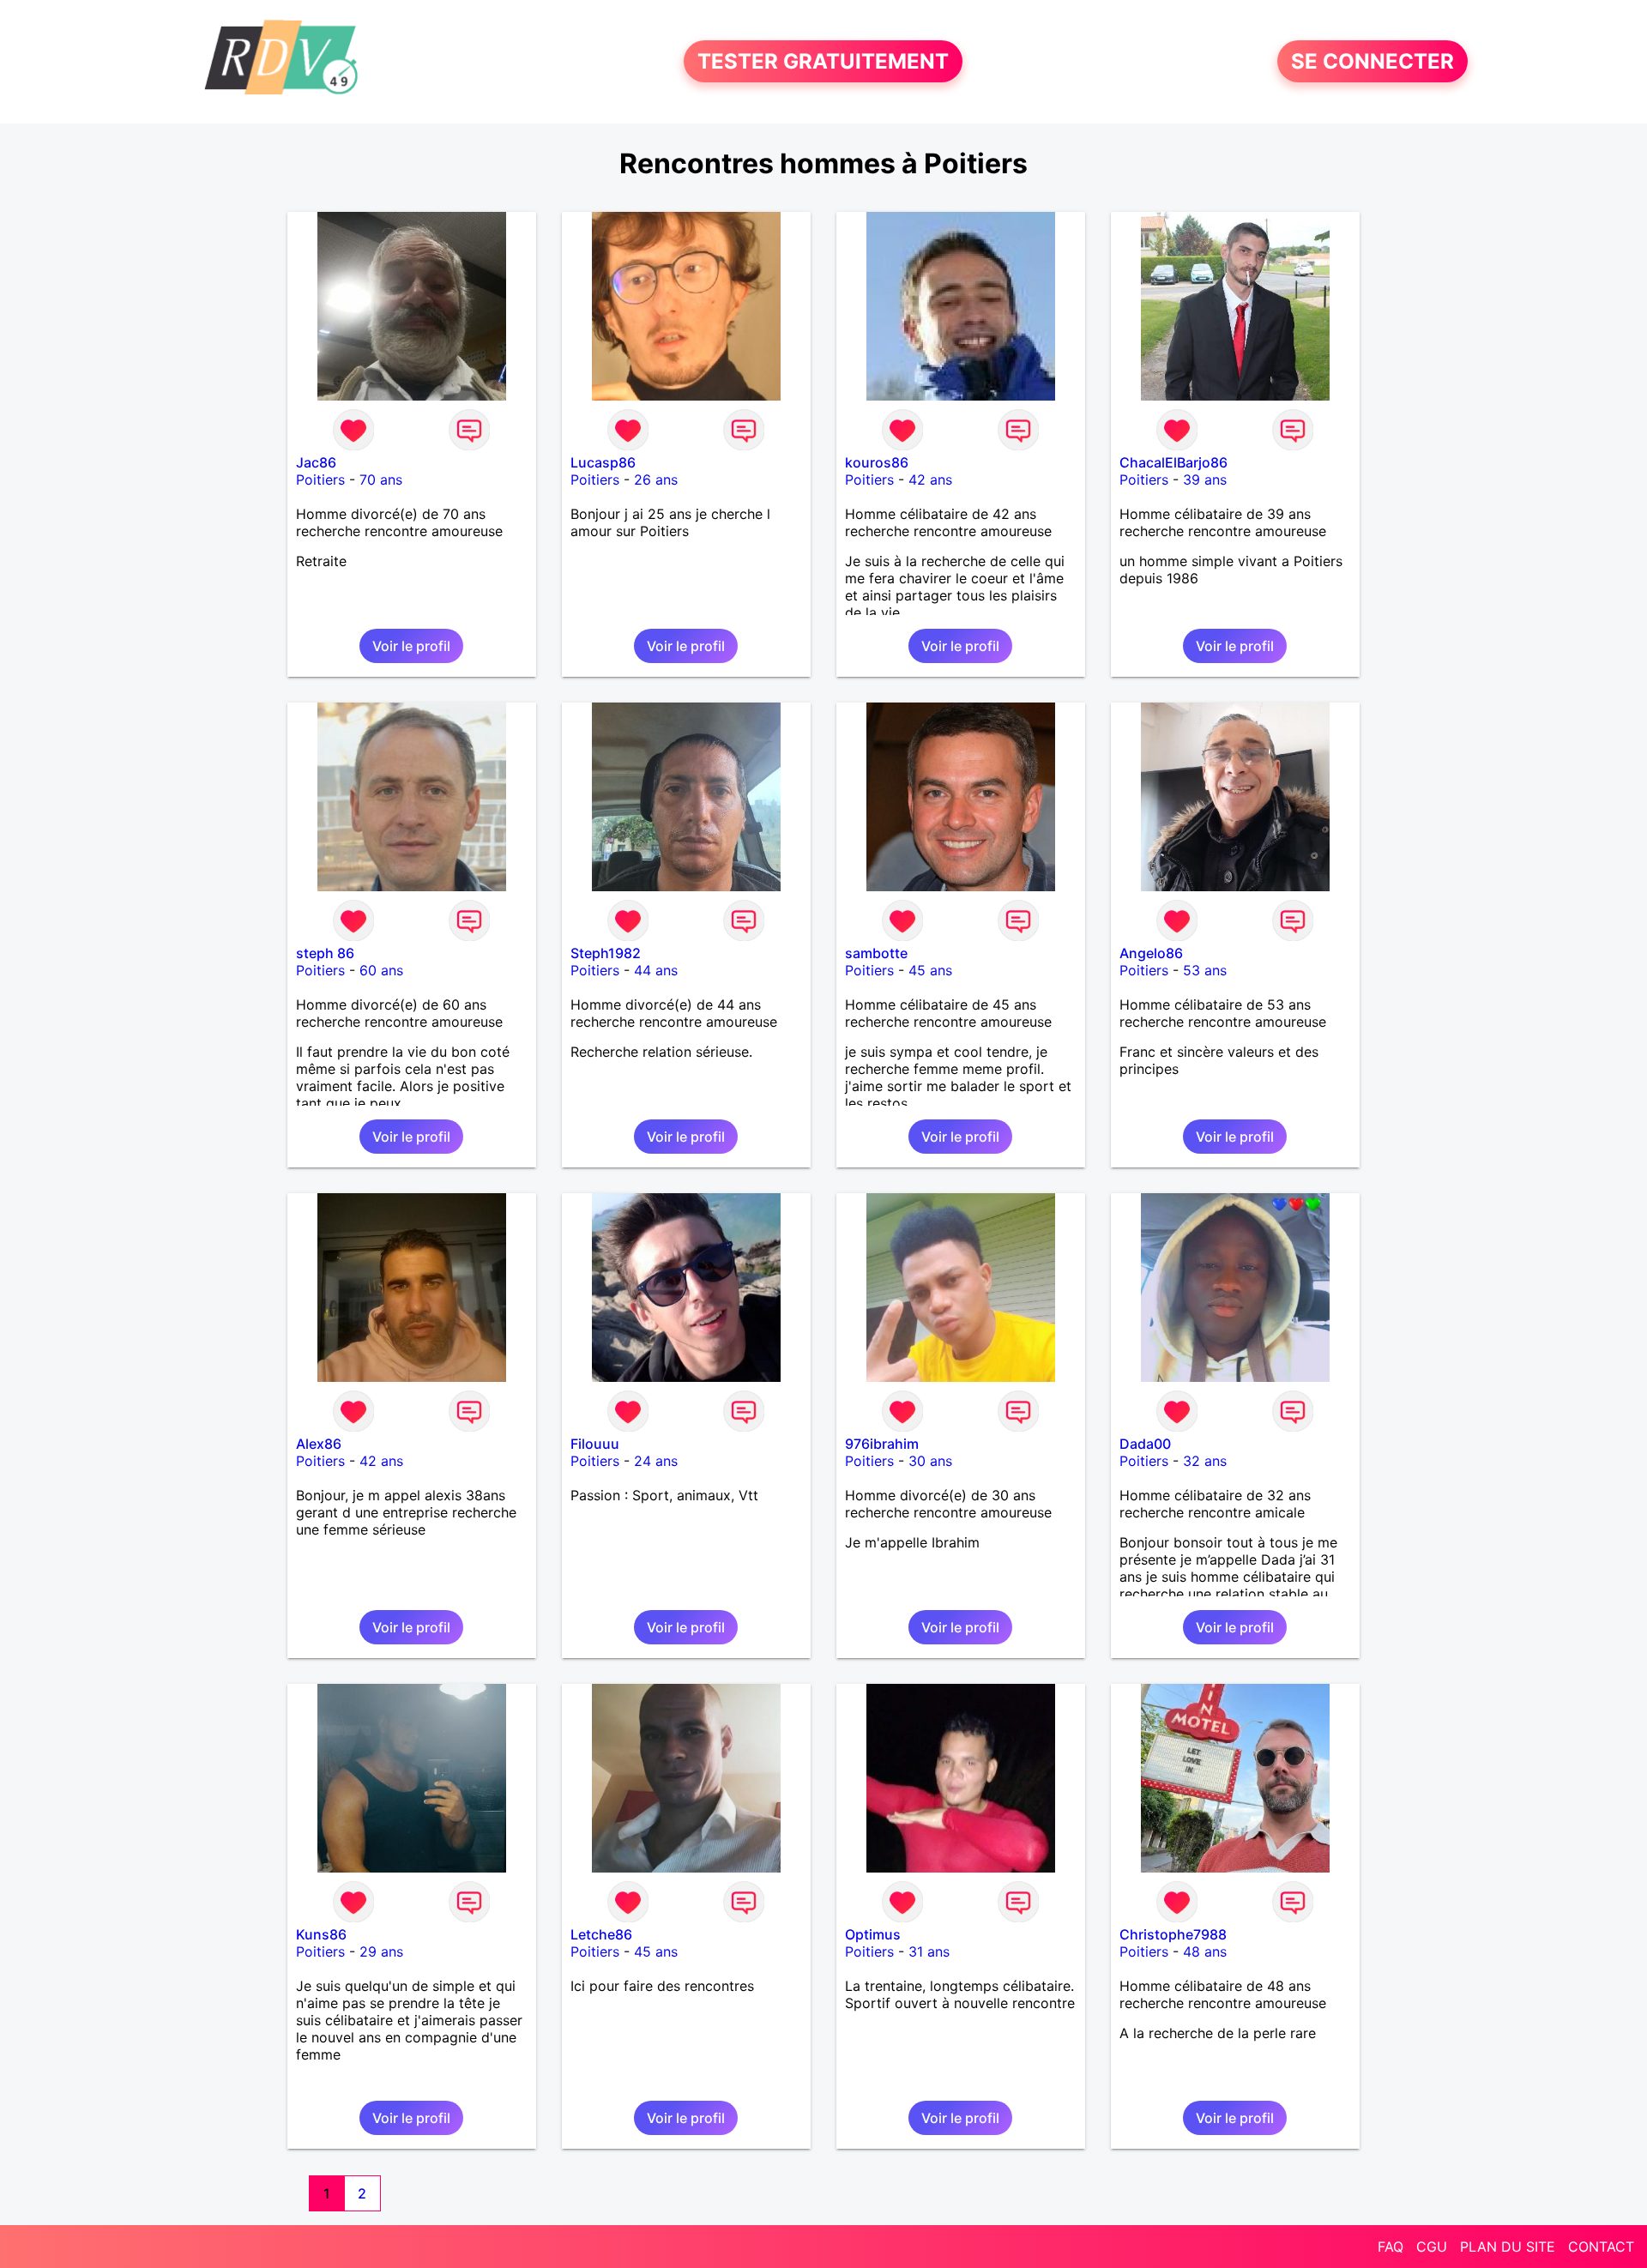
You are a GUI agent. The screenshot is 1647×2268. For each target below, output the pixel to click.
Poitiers (320, 480)
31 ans (929, 1951)
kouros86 (877, 462)
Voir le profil (411, 646)
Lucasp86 (603, 462)
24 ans (656, 1461)
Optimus (873, 1934)
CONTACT (1601, 2247)
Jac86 (316, 462)
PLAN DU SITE (1508, 2247)
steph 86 (325, 953)
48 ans (1205, 1951)
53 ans (1205, 970)
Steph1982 (606, 953)
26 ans (656, 480)
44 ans (656, 970)
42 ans (930, 480)
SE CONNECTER (1372, 61)
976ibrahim (882, 1444)
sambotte (876, 953)
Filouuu (595, 1444)
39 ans (1205, 480)
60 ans (381, 970)
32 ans (1205, 1461)
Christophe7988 (1173, 1934)
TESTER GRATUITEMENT (823, 61)
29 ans (381, 1951)
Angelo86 (1151, 953)
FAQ (1391, 2247)
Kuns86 (321, 1934)
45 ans (930, 970)
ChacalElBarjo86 (1173, 462)
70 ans (381, 480)
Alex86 (319, 1444)
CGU (1432, 2247)
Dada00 (1145, 1444)
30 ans (930, 1461)
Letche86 (601, 1934)
